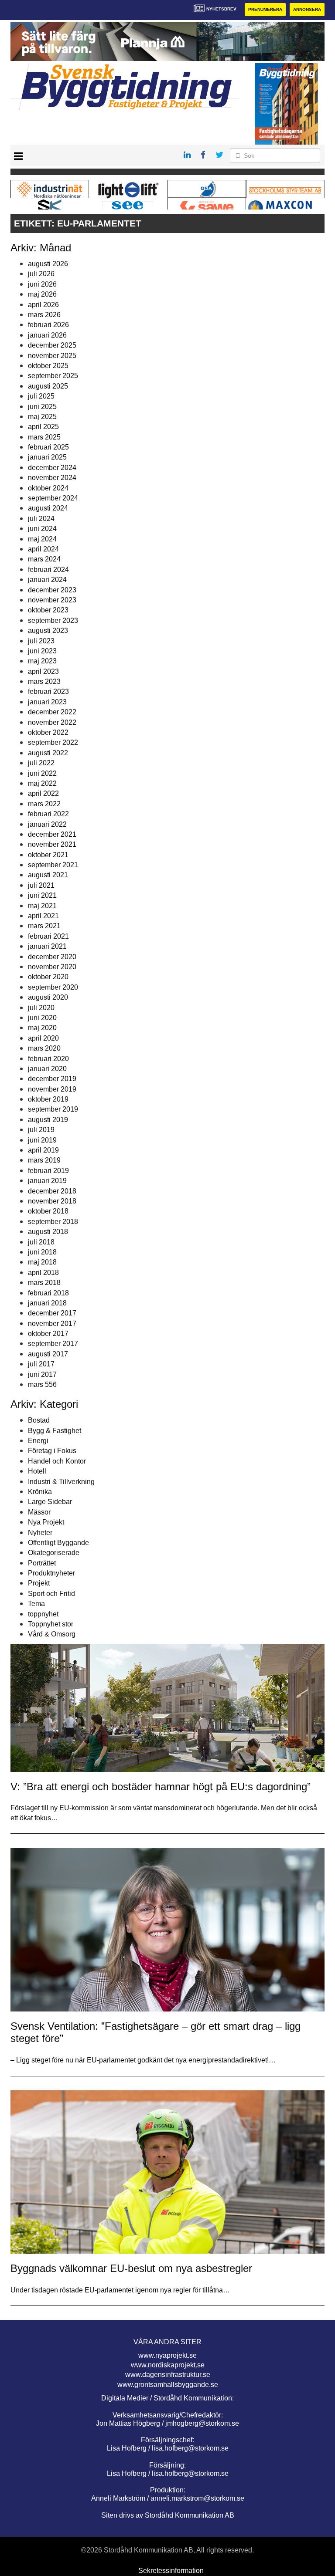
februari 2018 (48, 1293)
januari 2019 (47, 1181)
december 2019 (52, 1079)
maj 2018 (42, 1262)
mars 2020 (44, 1048)
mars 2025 (44, 437)
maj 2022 (42, 783)
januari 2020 (47, 1069)
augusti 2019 (48, 1120)
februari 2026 (48, 325)
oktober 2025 (48, 366)
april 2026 (43, 305)
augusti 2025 (48, 386)
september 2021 (53, 865)
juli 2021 (41, 885)
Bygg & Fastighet (55, 1431)
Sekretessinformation (171, 2571)
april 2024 (43, 549)
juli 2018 (41, 1242)
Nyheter (40, 1533)
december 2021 (52, 834)
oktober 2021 (48, 855)
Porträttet (42, 1563)
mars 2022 (44, 804)
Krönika (40, 1492)
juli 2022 (41, 763)
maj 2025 (42, 417)
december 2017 (52, 1313)
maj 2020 (42, 1028)
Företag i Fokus (52, 1451)
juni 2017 (42, 1374)
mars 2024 (44, 559)
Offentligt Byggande (58, 1543)
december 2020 (52, 957)
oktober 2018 (48, 1211)
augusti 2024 (48, 508)
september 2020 (53, 987)
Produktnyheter (51, 1573)
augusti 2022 (48, 753)
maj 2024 (42, 539)
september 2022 (53, 742)
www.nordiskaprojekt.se (168, 2365)
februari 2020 (48, 1059)
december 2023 (52, 590)
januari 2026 (47, 335)
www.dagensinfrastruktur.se (168, 2375)
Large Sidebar (50, 1502)
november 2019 (52, 1089)
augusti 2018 (48, 1232)
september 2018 (53, 1222)
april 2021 (43, 916)
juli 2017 (41, 1364)
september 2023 (53, 620)
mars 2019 (44, 1160)
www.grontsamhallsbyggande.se (168, 2385)
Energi (38, 1441)
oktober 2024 (48, 488)
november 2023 (52, 600)
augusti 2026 (48, 264)
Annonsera (307, 9)
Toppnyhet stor (51, 1624)
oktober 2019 (48, 1099)
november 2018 (52, 1201)
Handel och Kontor (57, 1461)
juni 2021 (42, 895)
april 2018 (43, 1273)
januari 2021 (47, 946)
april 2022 (43, 793)
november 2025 (52, 356)
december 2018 (52, 1191)
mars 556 (42, 1384)
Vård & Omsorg (52, 1634)
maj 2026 (42, 294)
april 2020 (43, 1038)
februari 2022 (48, 814)
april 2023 (43, 671)
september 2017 (53, 1344)
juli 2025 (41, 396)
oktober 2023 (48, 610)
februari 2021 (48, 936)
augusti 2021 (48, 875)
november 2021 (52, 844)
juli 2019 (41, 1130)
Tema (36, 1604)
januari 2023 (47, 702)
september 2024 (53, 498)
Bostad (39, 1420)
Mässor (39, 1512)
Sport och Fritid (51, 1594)
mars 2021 (44, 926)
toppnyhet (43, 1614)
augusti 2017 (48, 1354)
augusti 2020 (48, 997)
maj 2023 (42, 661)
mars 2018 (44, 1283)
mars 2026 (44, 315)
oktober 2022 (48, 732)
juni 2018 (42, 1252)
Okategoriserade (54, 1553)
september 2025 (53, 376)
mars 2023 (44, 681)
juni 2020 (42, 1018)
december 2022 (52, 712)
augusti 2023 (48, 630)
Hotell (37, 1471)
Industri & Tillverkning (61, 1482)
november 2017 (52, 1323)
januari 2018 (47, 1303)
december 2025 (52, 345)
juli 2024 (41, 519)
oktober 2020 (48, 977)
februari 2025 (48, 447)
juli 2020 (41, 1008)
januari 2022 (47, 824)
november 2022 (52, 722)
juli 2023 (41, 641)
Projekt (39, 1583)
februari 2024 (48, 570)
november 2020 (52, 967)
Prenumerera (265, 9)
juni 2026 (42, 284)
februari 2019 (48, 1171)
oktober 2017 (48, 1334)
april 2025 (43, 427)
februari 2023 (48, 691)
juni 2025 (42, 407)
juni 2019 (42, 1140)
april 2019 (43, 1150)
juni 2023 (42, 651)
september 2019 (53, 1109)
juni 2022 (42, 773)
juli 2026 (41, 274)
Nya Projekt (46, 1522)
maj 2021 (42, 906)
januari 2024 (47, 580)
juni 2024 (42, 529)
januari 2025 (47, 457)
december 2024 (52, 468)
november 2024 (52, 478)
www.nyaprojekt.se (167, 2355)
